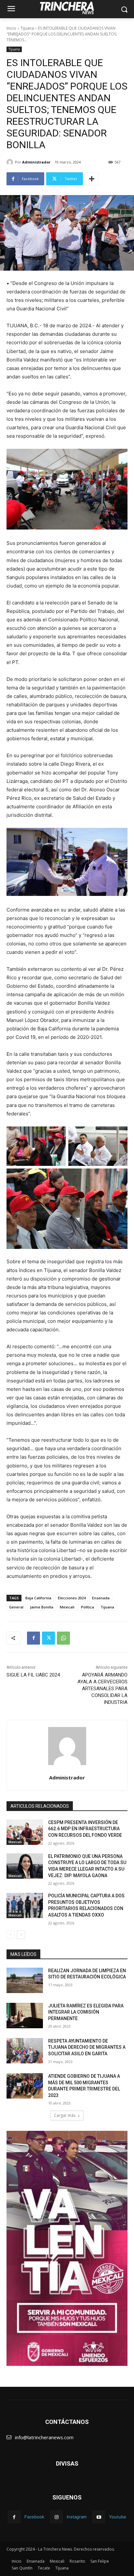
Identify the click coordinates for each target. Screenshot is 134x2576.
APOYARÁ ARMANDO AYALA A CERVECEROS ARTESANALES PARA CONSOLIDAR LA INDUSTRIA (102, 1689)
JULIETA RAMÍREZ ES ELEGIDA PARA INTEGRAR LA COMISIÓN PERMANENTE (86, 2012)
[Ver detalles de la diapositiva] (67, 2248)
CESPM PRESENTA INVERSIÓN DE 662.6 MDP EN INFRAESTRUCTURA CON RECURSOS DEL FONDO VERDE (85, 1829)
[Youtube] (99, 2517)
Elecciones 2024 (72, 1598)
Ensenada (101, 1598)
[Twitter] (48, 1638)
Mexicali (67, 1607)
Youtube (118, 2517)
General (16, 1607)
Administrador (36, 162)
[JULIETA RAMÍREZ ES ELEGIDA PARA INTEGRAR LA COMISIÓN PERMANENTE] (25, 2016)
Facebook (34, 2517)
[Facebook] (33, 1638)
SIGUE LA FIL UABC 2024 (33, 1675)
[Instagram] (56, 2517)
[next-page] (21, 1935)
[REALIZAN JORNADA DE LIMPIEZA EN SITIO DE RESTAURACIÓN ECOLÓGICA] (25, 1980)
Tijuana (27, 28)
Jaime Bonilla (42, 1607)
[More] (92, 179)
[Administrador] (11, 162)
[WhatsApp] (63, 1638)
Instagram (77, 2517)
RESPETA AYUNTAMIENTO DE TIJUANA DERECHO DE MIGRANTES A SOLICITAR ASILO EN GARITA (87, 2047)
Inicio (11, 28)
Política (87, 1607)
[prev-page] (11, 1935)
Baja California (38, 1598)
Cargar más (65, 2115)
